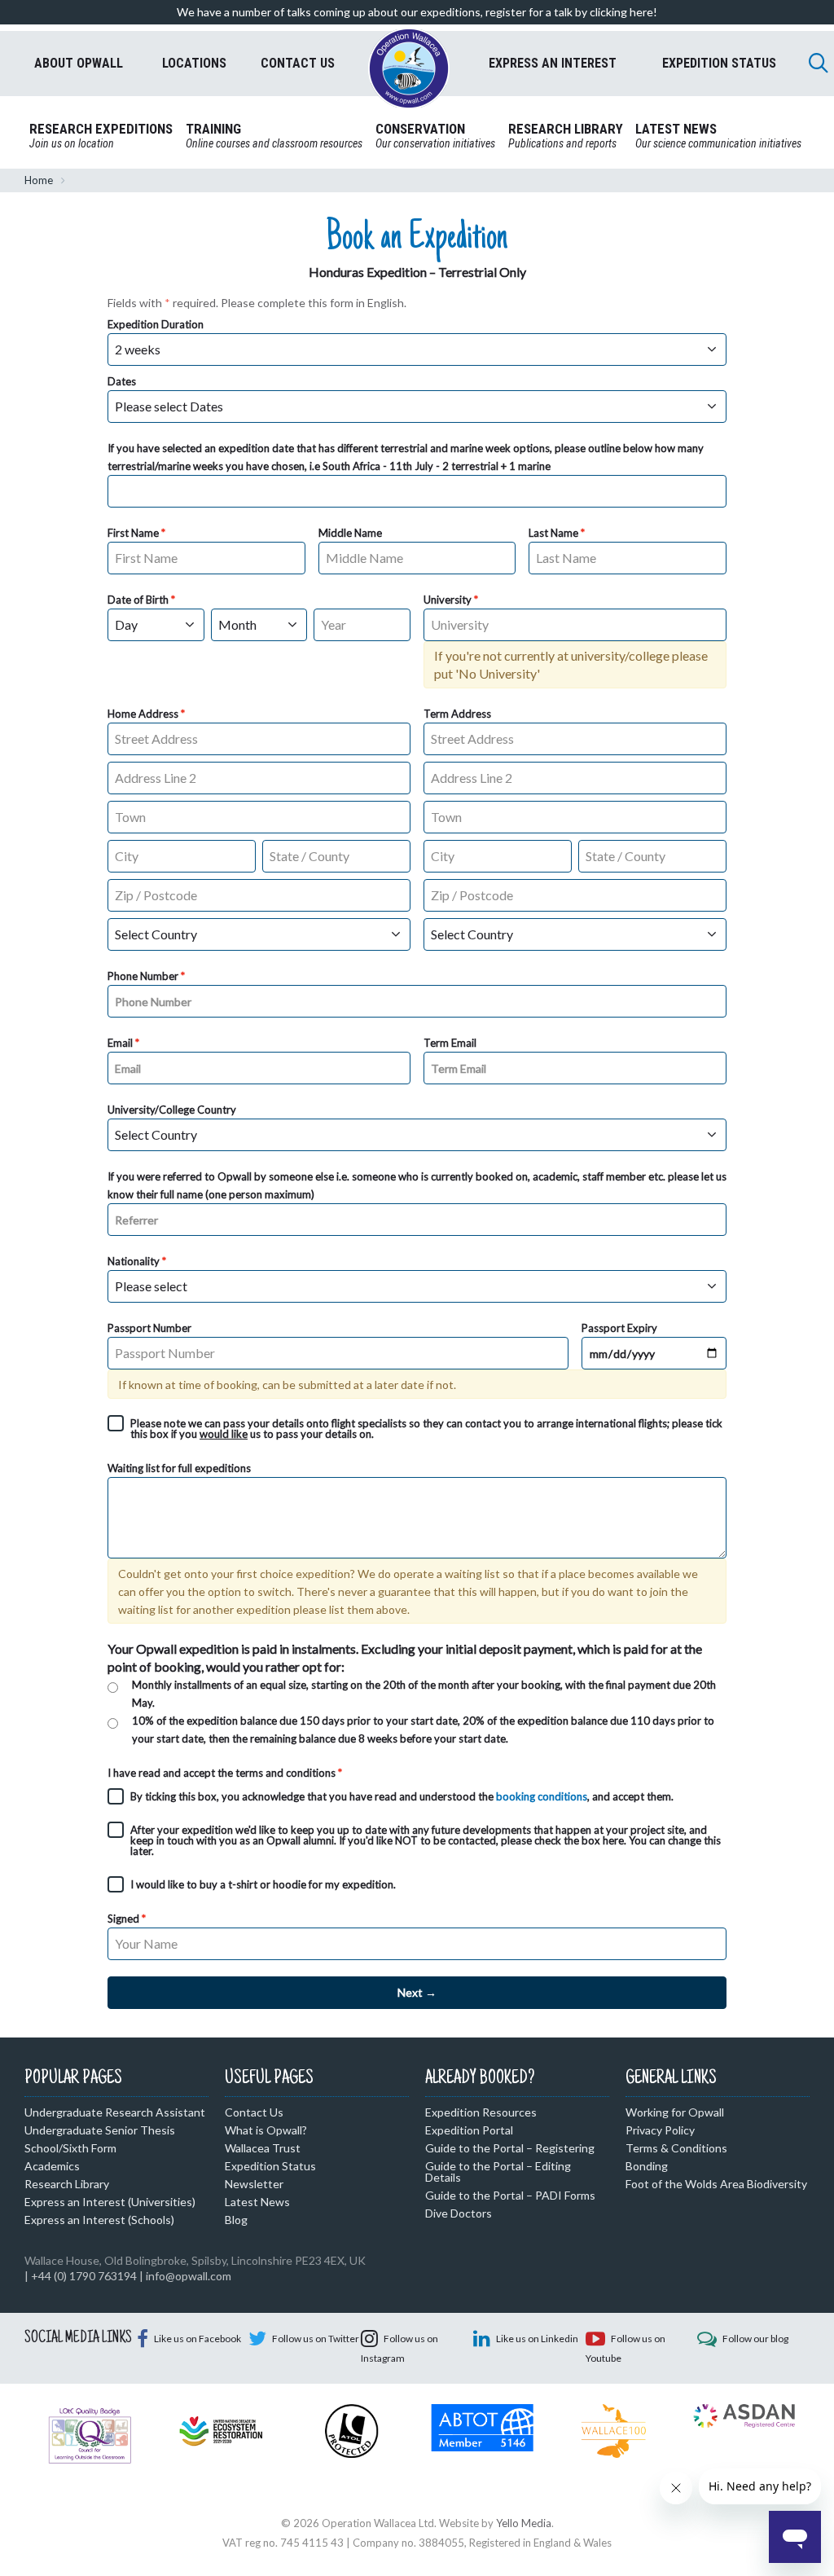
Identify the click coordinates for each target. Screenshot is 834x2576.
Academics (52, 2166)
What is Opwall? (266, 2130)
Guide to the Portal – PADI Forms (510, 2195)
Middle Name (350, 533)
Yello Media (524, 2523)
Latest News (257, 2202)
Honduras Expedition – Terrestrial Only (417, 272)
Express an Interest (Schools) (99, 2220)
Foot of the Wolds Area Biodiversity (716, 2184)
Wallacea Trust (263, 2148)
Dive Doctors (459, 2213)
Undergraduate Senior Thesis (100, 2130)
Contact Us (254, 2112)
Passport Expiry (619, 1328)
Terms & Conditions (676, 2148)
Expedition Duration (156, 324)
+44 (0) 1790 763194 (84, 2276)
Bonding (647, 2166)
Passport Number (149, 1328)
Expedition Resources (481, 2112)
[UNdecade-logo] (221, 2429)
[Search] (819, 63)
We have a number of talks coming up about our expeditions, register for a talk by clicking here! (417, 12)
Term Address (457, 714)
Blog (236, 2220)
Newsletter (254, 2184)
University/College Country (172, 1110)
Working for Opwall (675, 2112)
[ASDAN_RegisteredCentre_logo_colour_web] (744, 2415)
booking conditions (542, 1796)
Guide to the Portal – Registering (510, 2148)
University (448, 600)
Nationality (134, 1261)
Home (39, 180)
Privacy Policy (660, 2130)
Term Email (450, 1043)
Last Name (553, 533)
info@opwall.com (189, 2276)
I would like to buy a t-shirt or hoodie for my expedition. (263, 1884)
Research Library (67, 2184)
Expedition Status (270, 2166)
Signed (123, 1919)
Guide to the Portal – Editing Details (498, 2172)
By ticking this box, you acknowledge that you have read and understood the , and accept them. (402, 1796)
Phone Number (143, 976)
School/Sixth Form (70, 2148)
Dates (122, 381)
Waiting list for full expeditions (179, 1468)
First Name (133, 533)
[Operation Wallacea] (409, 68)
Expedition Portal (469, 2130)
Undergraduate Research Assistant (115, 2112)
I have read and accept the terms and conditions (222, 1773)
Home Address (143, 714)
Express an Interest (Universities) (110, 2202)
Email (120, 1043)
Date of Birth (138, 600)
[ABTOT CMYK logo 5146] (483, 2426)
